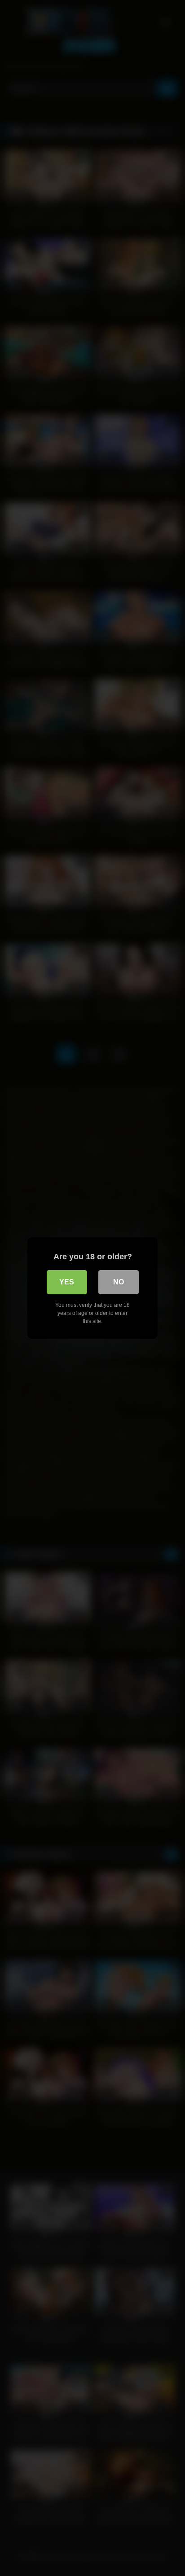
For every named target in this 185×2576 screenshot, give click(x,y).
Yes (67, 1282)
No (119, 1282)
